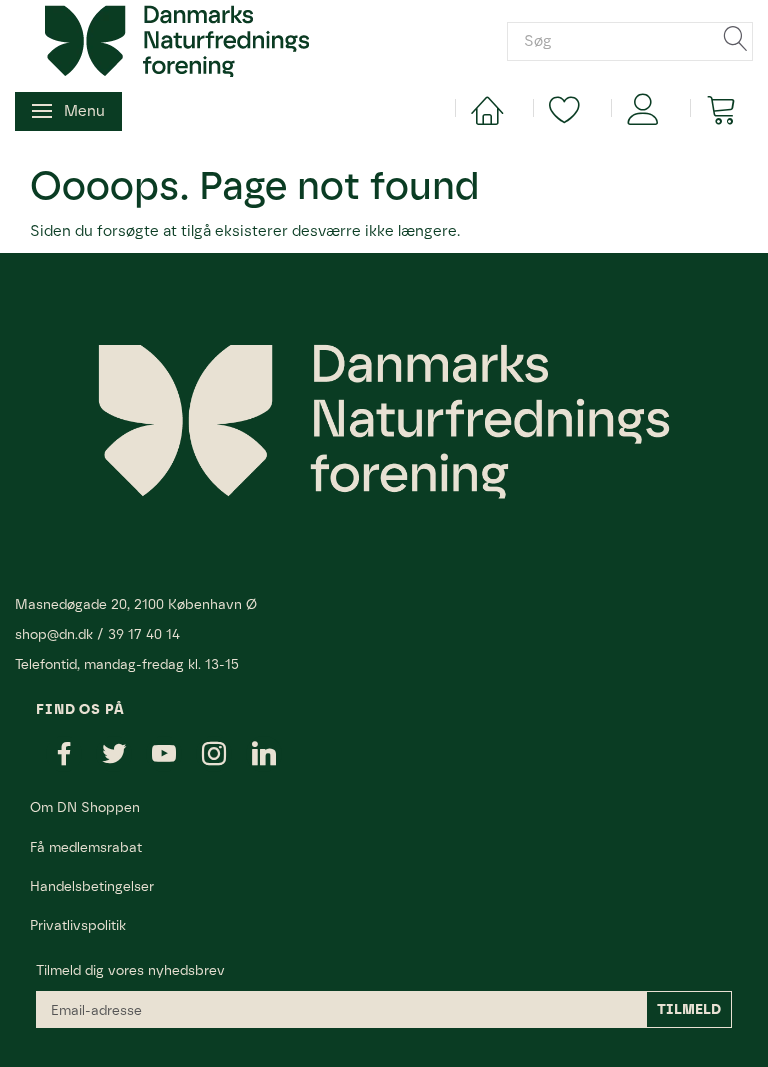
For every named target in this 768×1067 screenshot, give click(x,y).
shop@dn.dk (54, 634)
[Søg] (736, 40)
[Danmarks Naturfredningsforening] (177, 40)
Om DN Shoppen (85, 807)
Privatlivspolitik (78, 925)
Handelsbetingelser (92, 886)
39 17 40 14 (144, 634)
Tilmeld (689, 1009)
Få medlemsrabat (86, 847)
